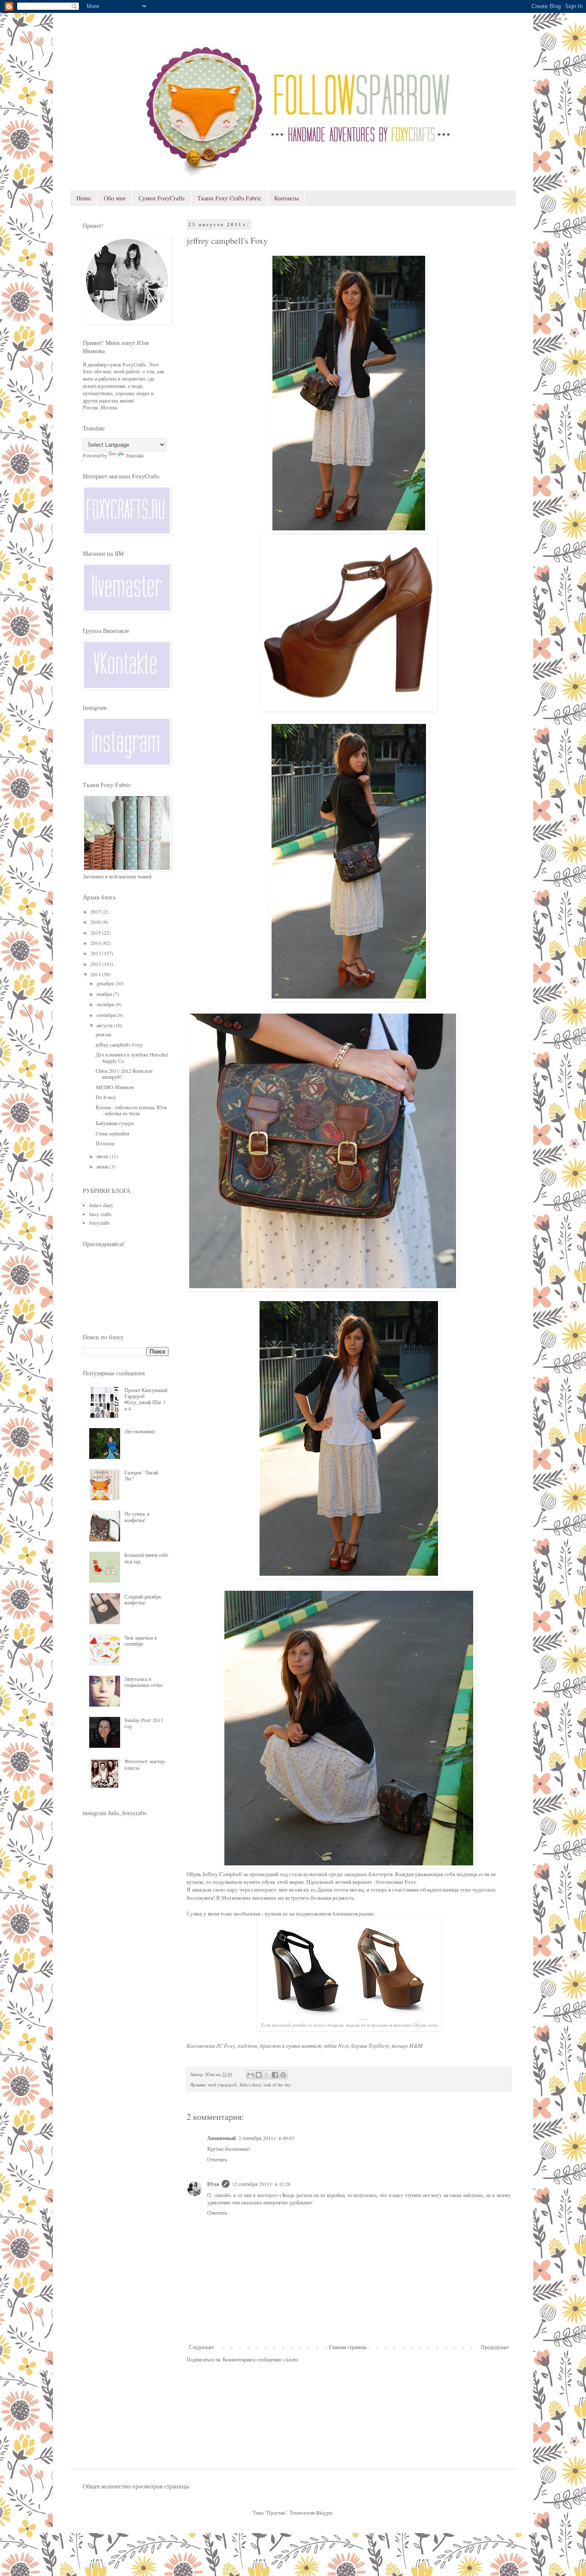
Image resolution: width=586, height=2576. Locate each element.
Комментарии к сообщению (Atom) (260, 2359)
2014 (96, 943)
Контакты (286, 198)
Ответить (217, 2159)
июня (103, 1166)
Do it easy (106, 1097)
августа (105, 1025)
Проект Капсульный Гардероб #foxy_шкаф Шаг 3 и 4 (146, 1399)
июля (103, 1156)
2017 (96, 911)
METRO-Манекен (115, 1087)
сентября (107, 1015)
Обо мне (115, 198)
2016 (96, 922)
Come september (113, 1133)
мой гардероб (222, 2085)
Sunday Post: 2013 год (144, 1723)
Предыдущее (495, 2347)
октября (106, 1004)
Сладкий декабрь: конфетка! (143, 1599)
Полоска (105, 1143)
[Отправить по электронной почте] (251, 2075)
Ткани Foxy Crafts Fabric (229, 198)
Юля (213, 2184)
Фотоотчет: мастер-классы (145, 1764)
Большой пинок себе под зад (146, 1558)
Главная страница (348, 2347)
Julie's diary (250, 2085)
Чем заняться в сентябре (141, 1641)
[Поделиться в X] (267, 2075)
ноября (105, 994)
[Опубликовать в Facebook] (275, 2075)
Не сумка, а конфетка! (137, 1517)
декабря (106, 983)
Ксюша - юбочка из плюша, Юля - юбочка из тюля (131, 1110)
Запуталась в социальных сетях (143, 1682)
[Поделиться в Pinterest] (283, 2075)
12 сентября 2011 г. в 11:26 (261, 2184)
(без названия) (140, 1431)
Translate (135, 455)
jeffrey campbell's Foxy (119, 1044)
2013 (96, 953)
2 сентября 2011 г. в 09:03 (266, 2138)
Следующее (201, 2347)
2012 (96, 964)
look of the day (277, 2085)
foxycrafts (100, 1223)
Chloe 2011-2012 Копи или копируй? (124, 1074)
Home (84, 198)
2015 (96, 932)
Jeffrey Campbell (222, 1874)
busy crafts (100, 1214)
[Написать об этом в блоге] (259, 2075)
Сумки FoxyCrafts (162, 198)
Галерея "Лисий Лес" (141, 1475)
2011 (96, 974)
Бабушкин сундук (115, 1123)
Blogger (324, 2512)
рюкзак (104, 1034)
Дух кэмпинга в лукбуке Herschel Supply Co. (132, 1057)
